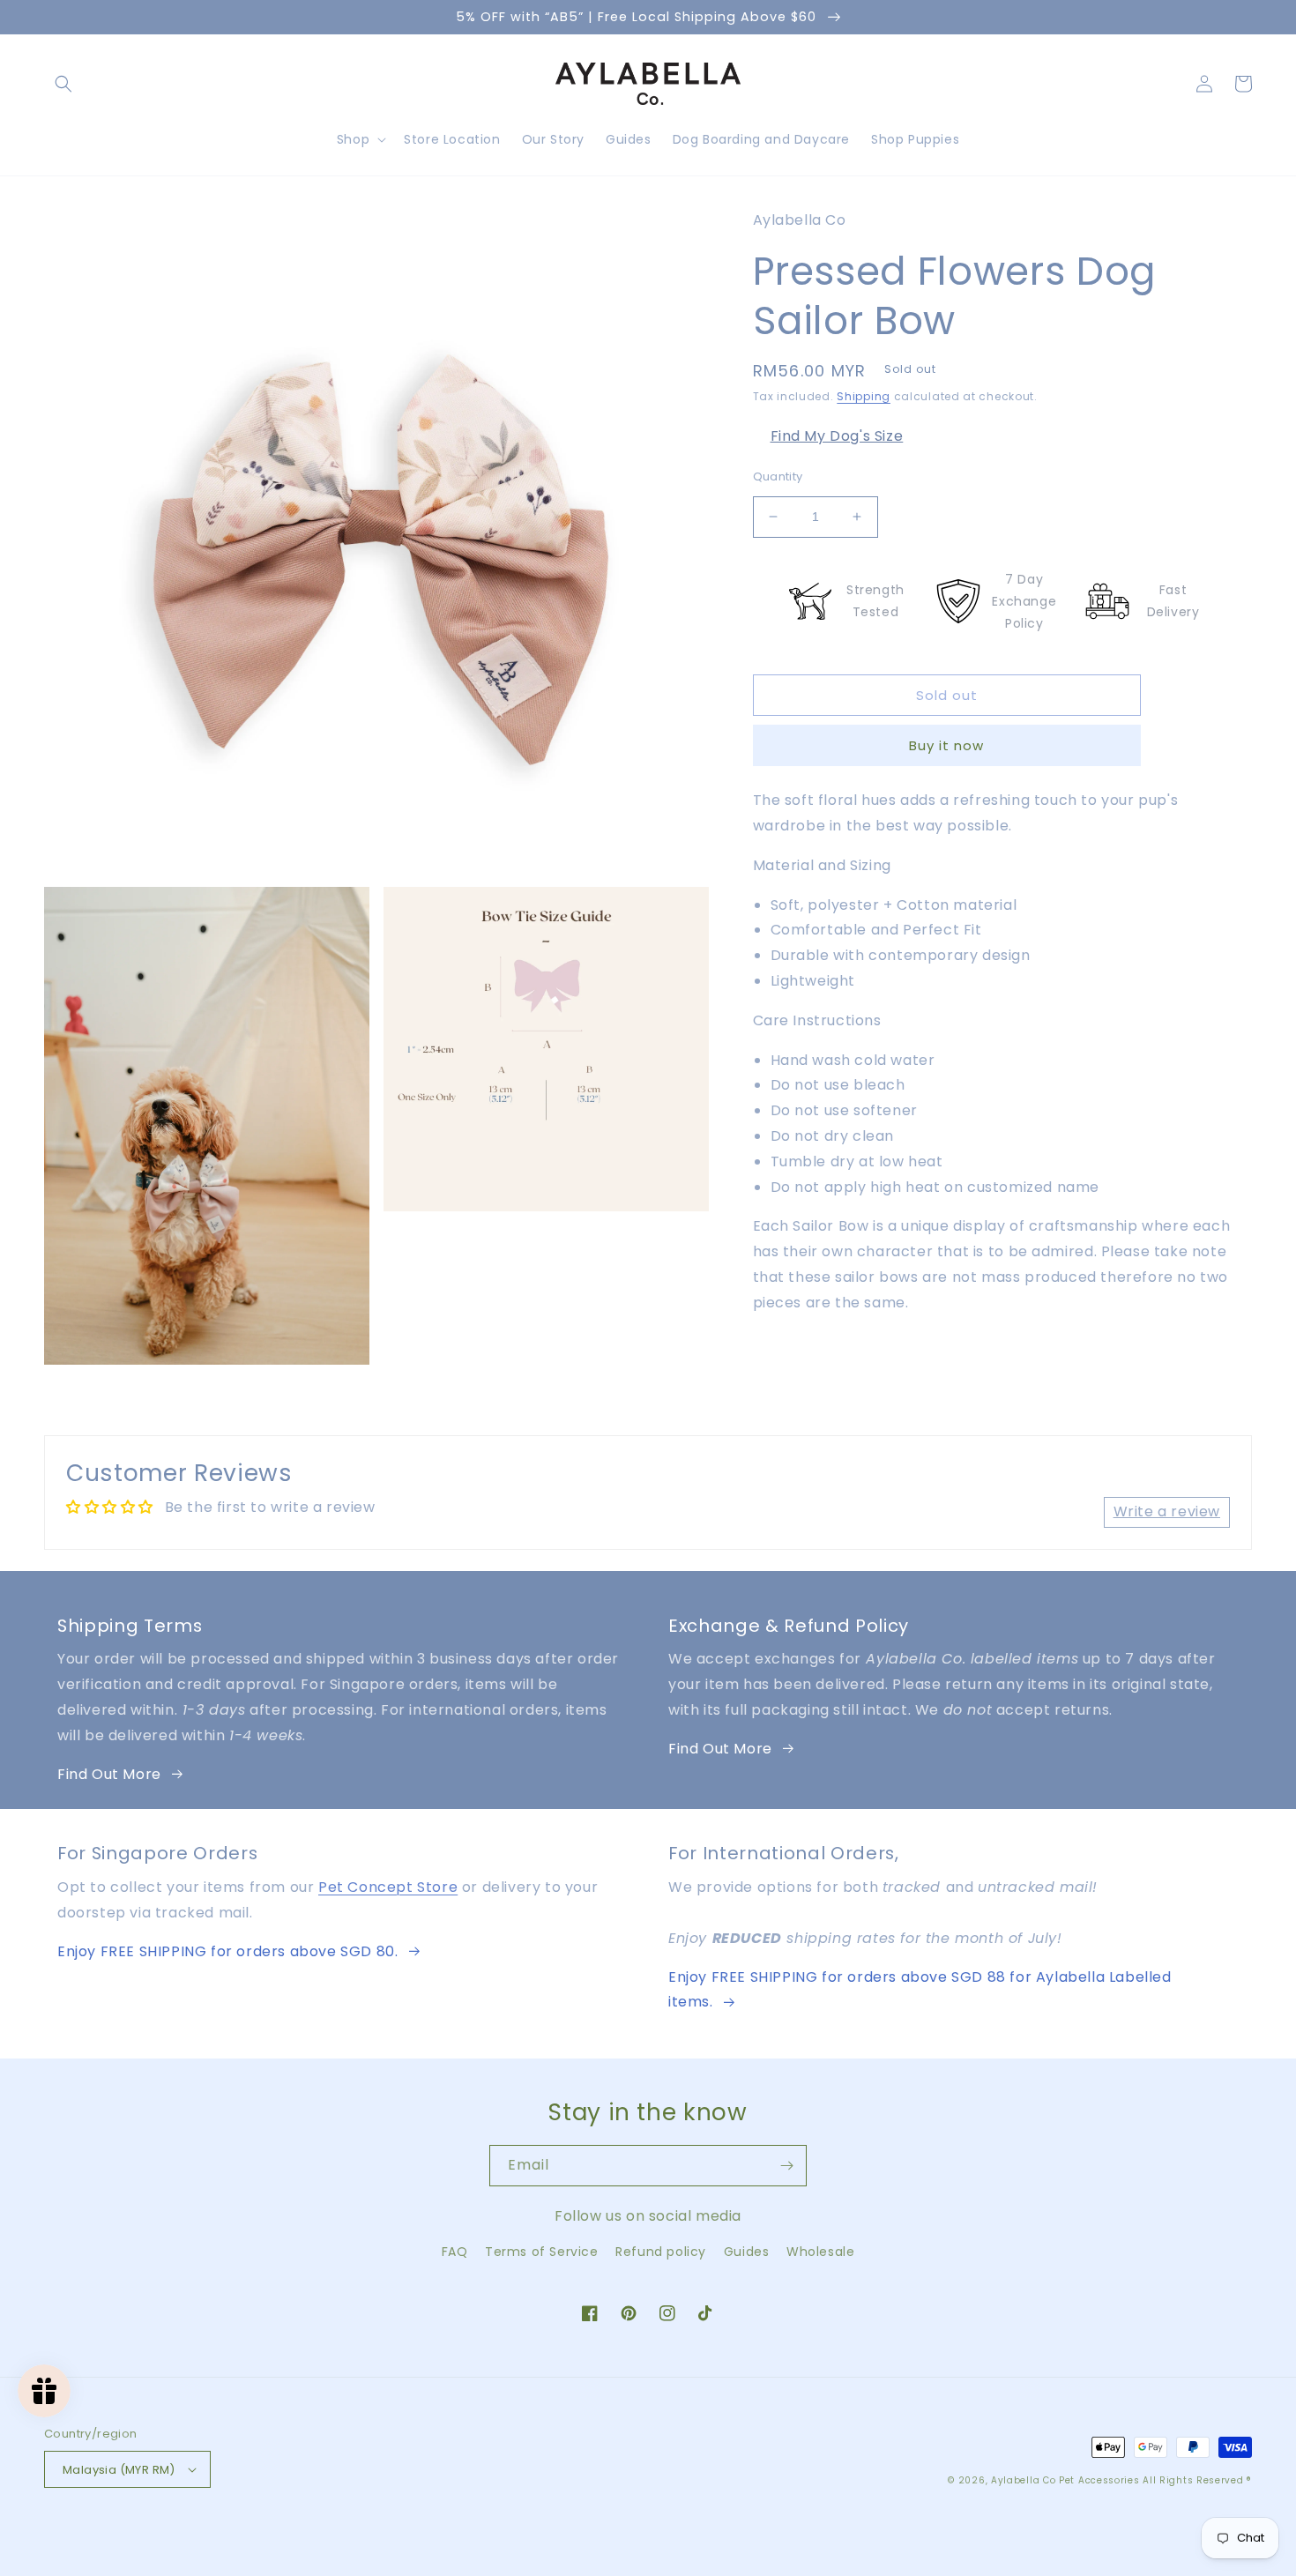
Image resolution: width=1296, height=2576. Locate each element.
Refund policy (661, 2252)
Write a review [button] (1167, 1511)
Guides (747, 2252)
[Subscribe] (786, 2166)
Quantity (778, 476)
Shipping (864, 396)
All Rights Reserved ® (1197, 2480)
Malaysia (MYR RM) (119, 2470)
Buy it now (946, 745)
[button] (63, 84)
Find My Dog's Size (837, 436)
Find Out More (109, 1774)
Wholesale (820, 2252)
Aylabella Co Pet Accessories (1065, 2480)
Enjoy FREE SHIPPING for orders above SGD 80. (227, 1951)
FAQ (455, 2252)
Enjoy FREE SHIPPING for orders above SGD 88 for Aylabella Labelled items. (920, 1990)
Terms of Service (542, 2252)
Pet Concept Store (388, 1887)
